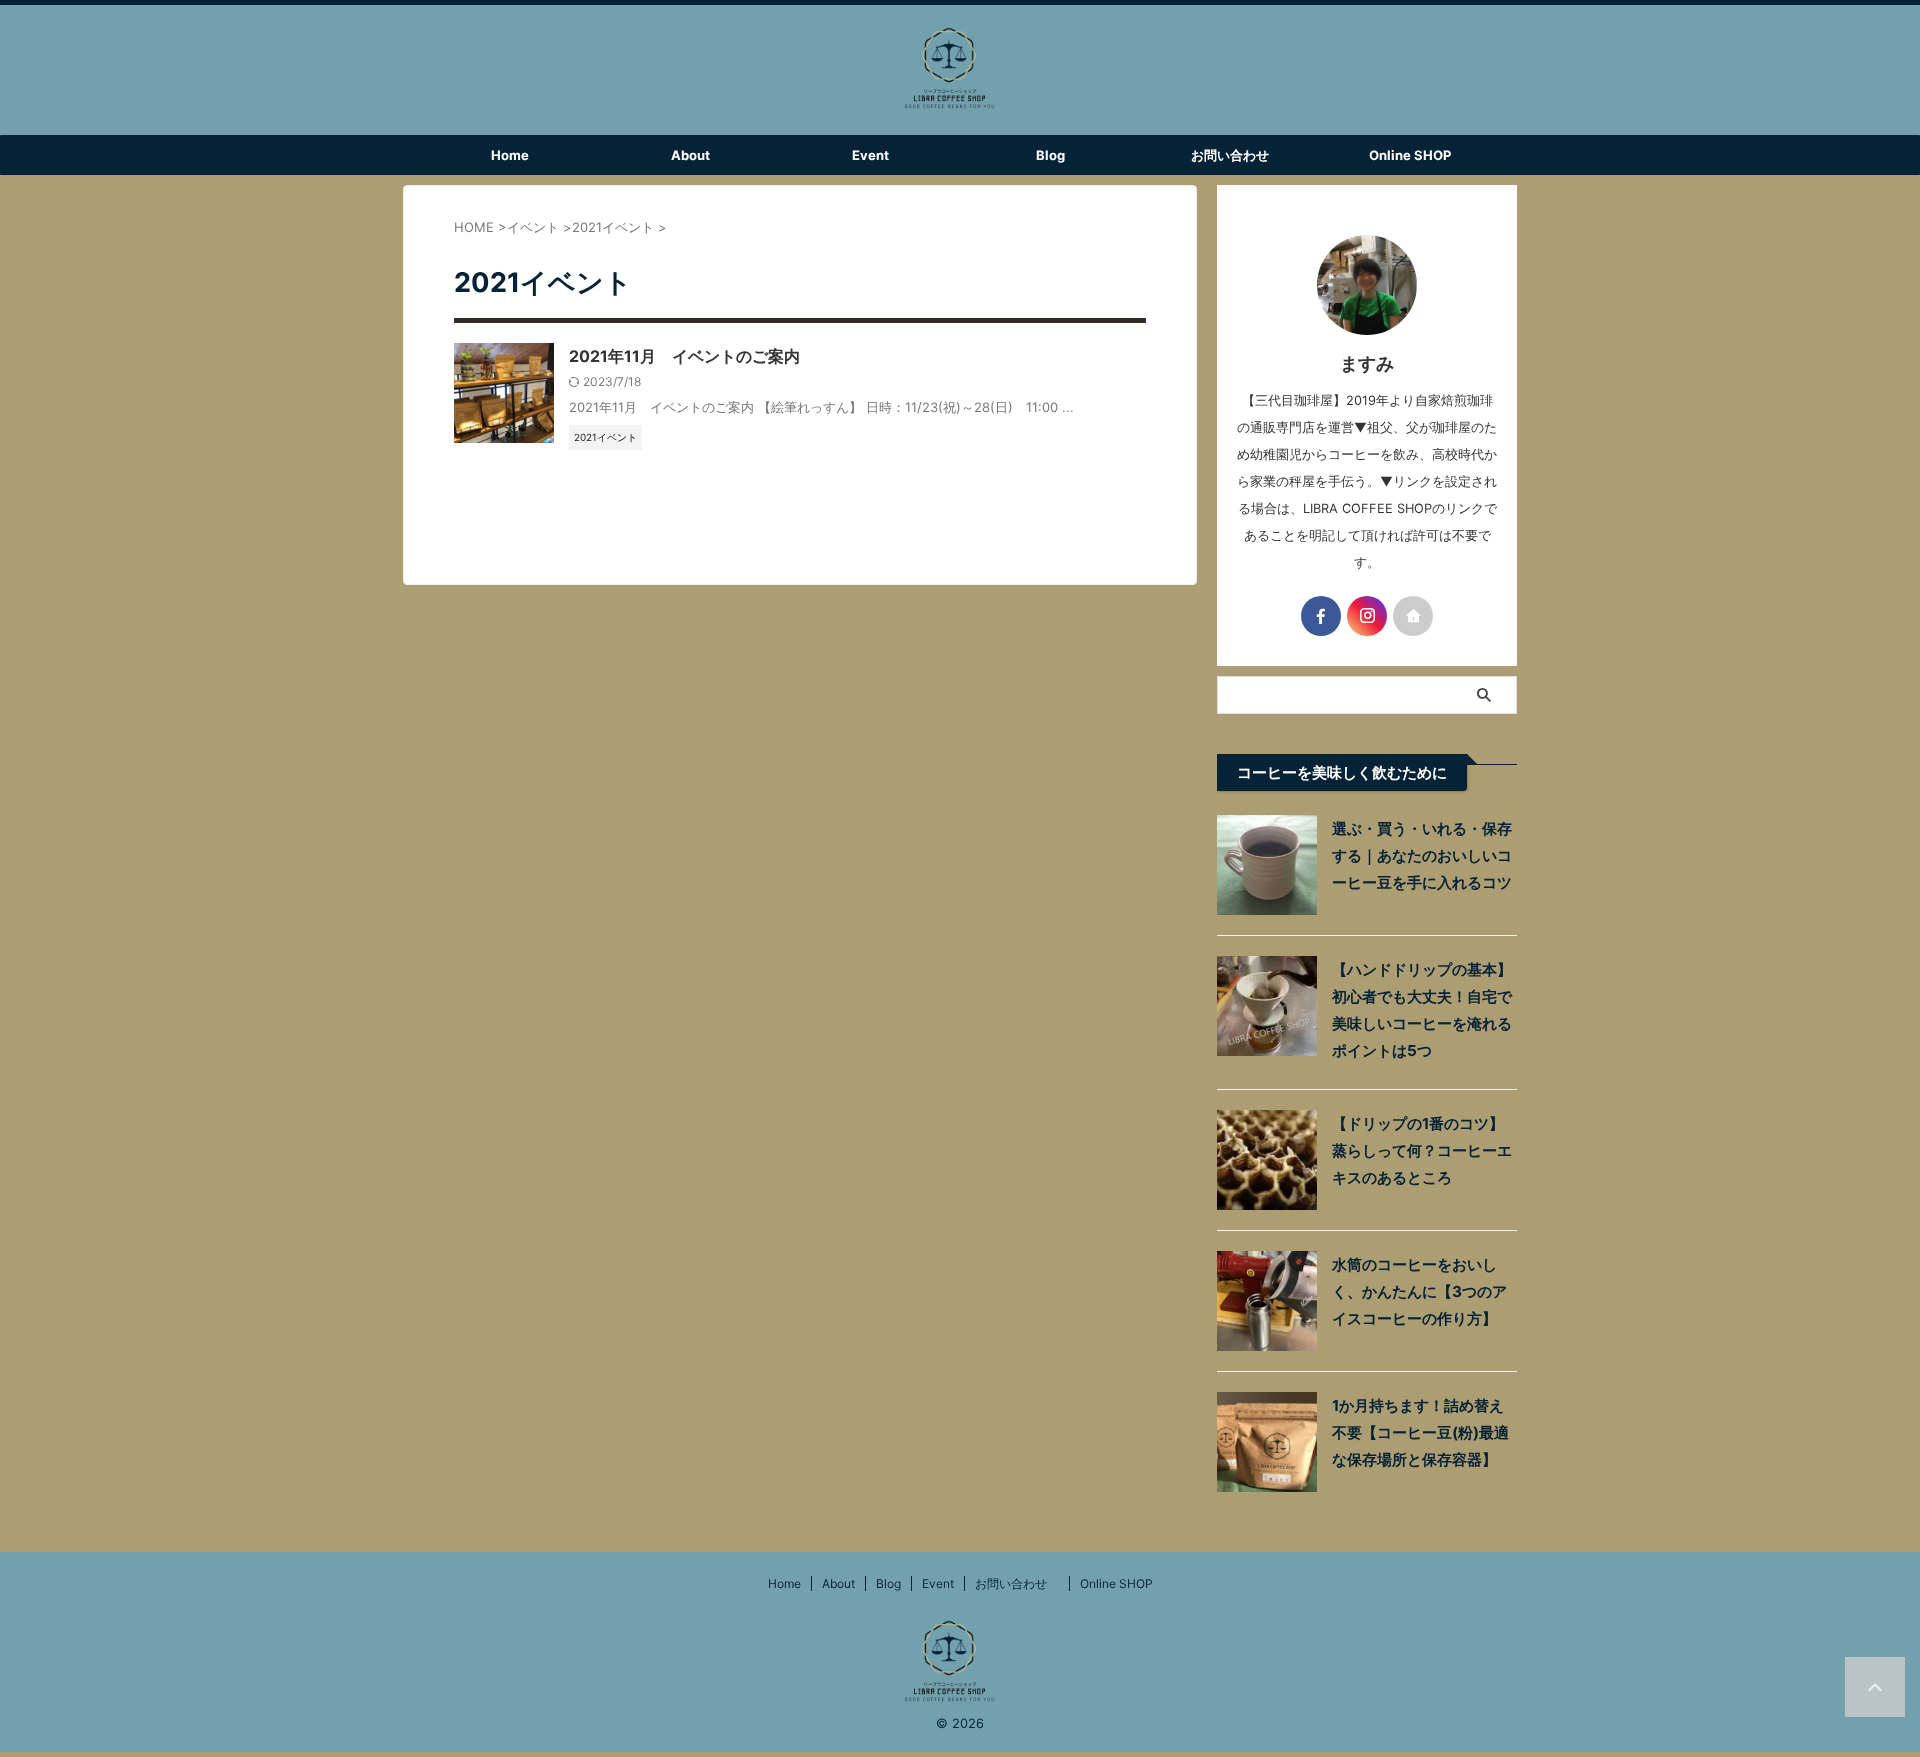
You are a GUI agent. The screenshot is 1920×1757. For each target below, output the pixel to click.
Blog (1050, 155)
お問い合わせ (1236, 155)
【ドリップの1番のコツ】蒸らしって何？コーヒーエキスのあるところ (1422, 1150)
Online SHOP (1410, 155)
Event (870, 155)
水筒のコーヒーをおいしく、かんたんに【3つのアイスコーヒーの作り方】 (1419, 1291)
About (690, 155)
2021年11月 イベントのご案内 (684, 356)
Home (510, 155)
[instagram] (1367, 616)
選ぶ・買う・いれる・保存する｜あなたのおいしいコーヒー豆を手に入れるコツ (1422, 855)
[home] (1413, 616)
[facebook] (1321, 616)
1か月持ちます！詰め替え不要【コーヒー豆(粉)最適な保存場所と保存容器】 (1420, 1432)
